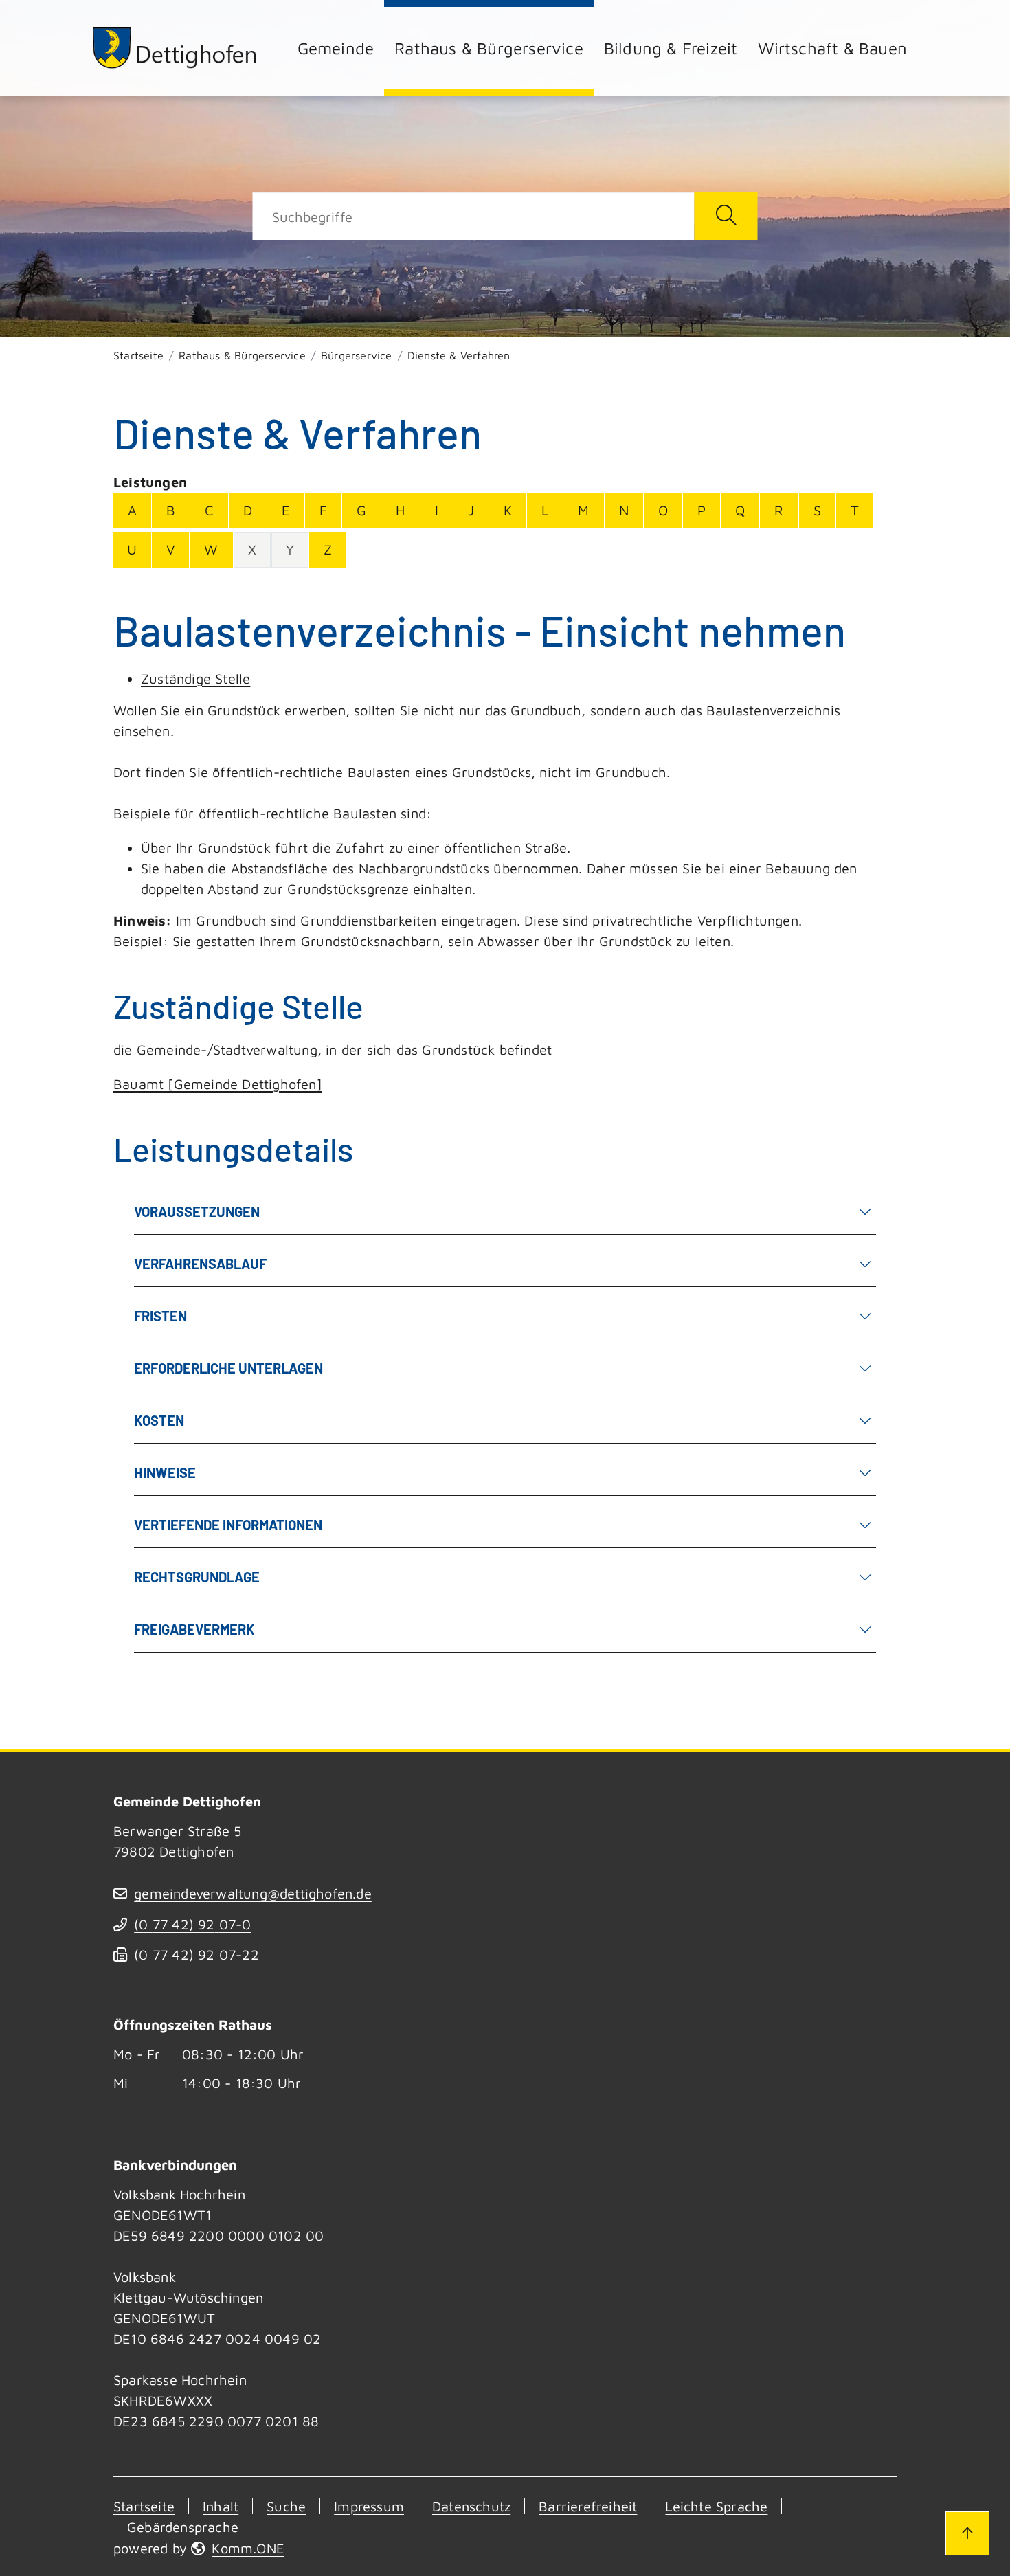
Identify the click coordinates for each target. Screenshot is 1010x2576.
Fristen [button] (160, 1316)
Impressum (369, 2506)
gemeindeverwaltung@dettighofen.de (253, 1893)
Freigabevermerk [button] (194, 1629)
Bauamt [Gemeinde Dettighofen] (218, 1084)
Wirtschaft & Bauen (832, 48)
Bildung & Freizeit (671, 48)
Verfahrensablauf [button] (200, 1264)
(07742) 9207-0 (192, 1924)
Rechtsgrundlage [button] (197, 1577)
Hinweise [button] (165, 1472)
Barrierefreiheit (588, 2506)
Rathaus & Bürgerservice (489, 48)
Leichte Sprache (716, 2506)
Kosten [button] (159, 1420)
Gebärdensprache (183, 2527)
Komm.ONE (248, 2548)
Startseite (138, 355)
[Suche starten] (726, 216)
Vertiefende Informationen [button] (228, 1525)
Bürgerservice (357, 355)
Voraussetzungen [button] (197, 1211)
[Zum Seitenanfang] (967, 2533)
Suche (286, 2506)
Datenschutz (471, 2506)
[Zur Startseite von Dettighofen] (175, 48)
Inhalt (221, 2506)
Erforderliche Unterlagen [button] (228, 1368)
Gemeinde (336, 48)
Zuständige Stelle (195, 679)
